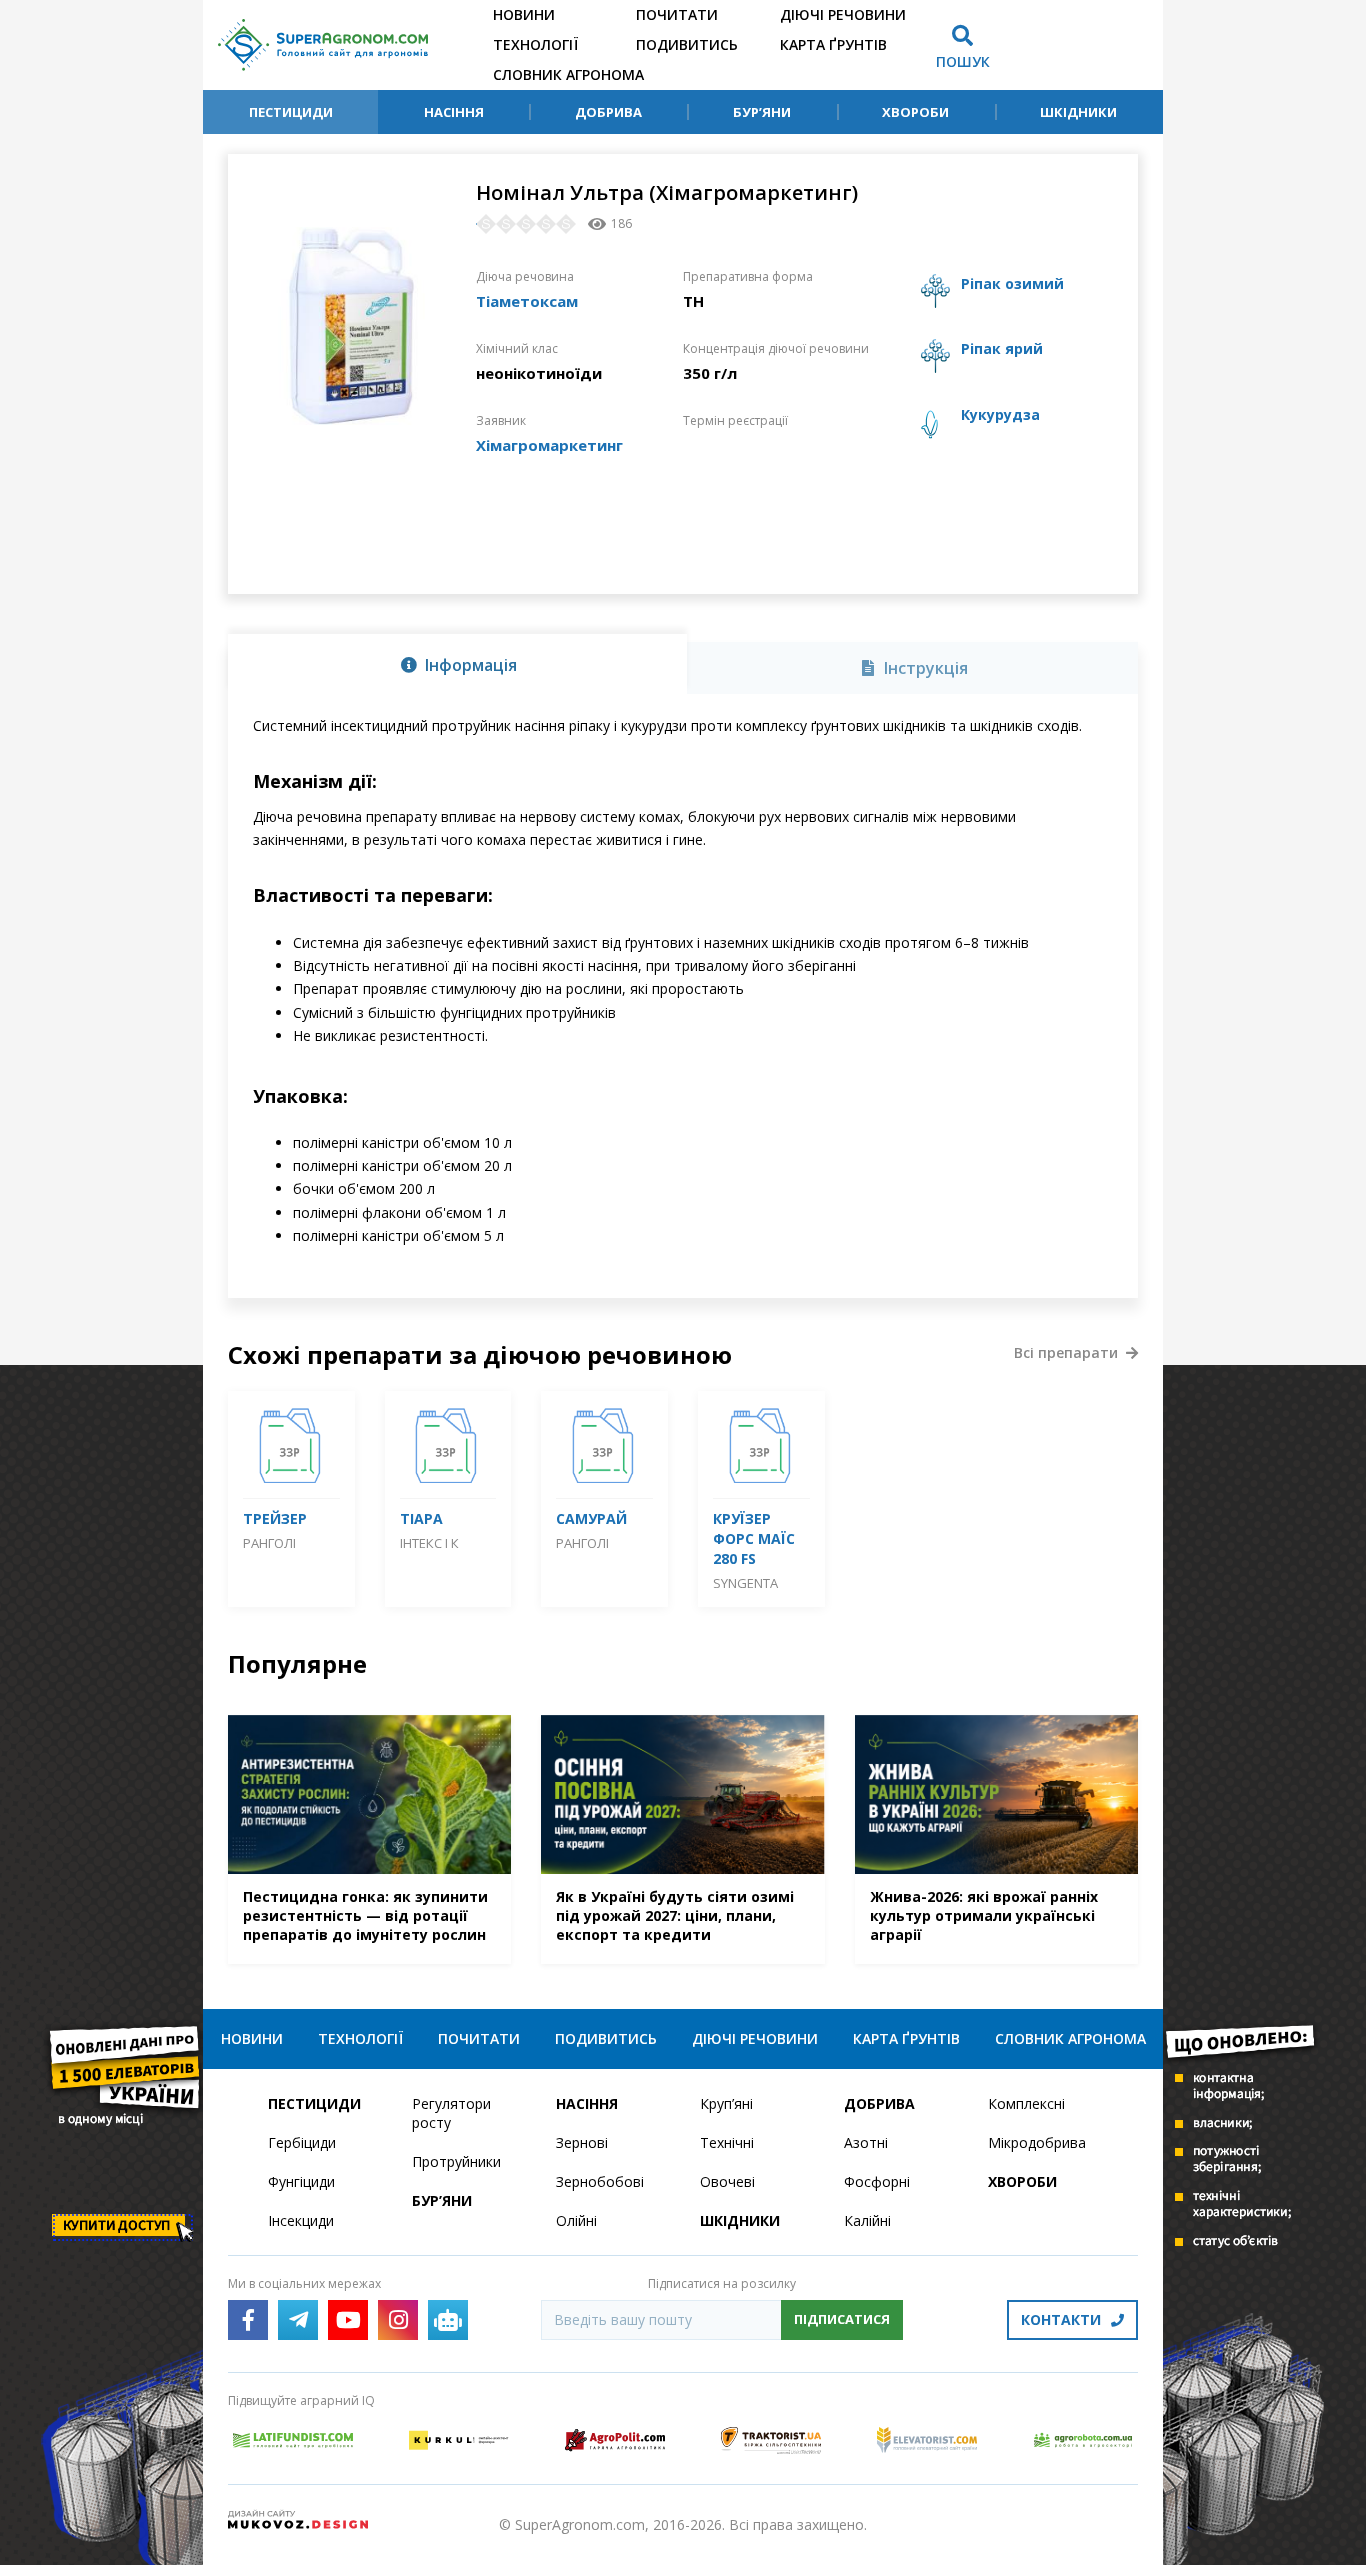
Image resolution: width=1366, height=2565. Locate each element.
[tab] (457, 664)
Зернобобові (600, 2181)
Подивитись (687, 44)
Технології (535, 44)
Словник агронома (568, 74)
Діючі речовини (843, 14)
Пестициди (291, 112)
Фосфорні (877, 2181)
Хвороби (915, 112)
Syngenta (745, 1583)
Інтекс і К (429, 1543)
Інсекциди (301, 2220)
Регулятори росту (451, 2113)
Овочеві (727, 2181)
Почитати (677, 14)
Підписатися (842, 2319)
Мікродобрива (1037, 2142)
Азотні (866, 2142)
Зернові (582, 2142)
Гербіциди (302, 2142)
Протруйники (456, 2161)
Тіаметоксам (527, 301)
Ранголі (269, 1543)
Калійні (867, 2220)
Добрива (608, 112)
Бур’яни (762, 112)
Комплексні (1026, 2103)
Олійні (576, 2220)
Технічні (727, 2142)
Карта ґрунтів (833, 44)
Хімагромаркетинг (549, 445)
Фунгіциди (301, 2181)
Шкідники (1078, 112)
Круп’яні (726, 2103)
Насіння (454, 112)
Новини (524, 14)
